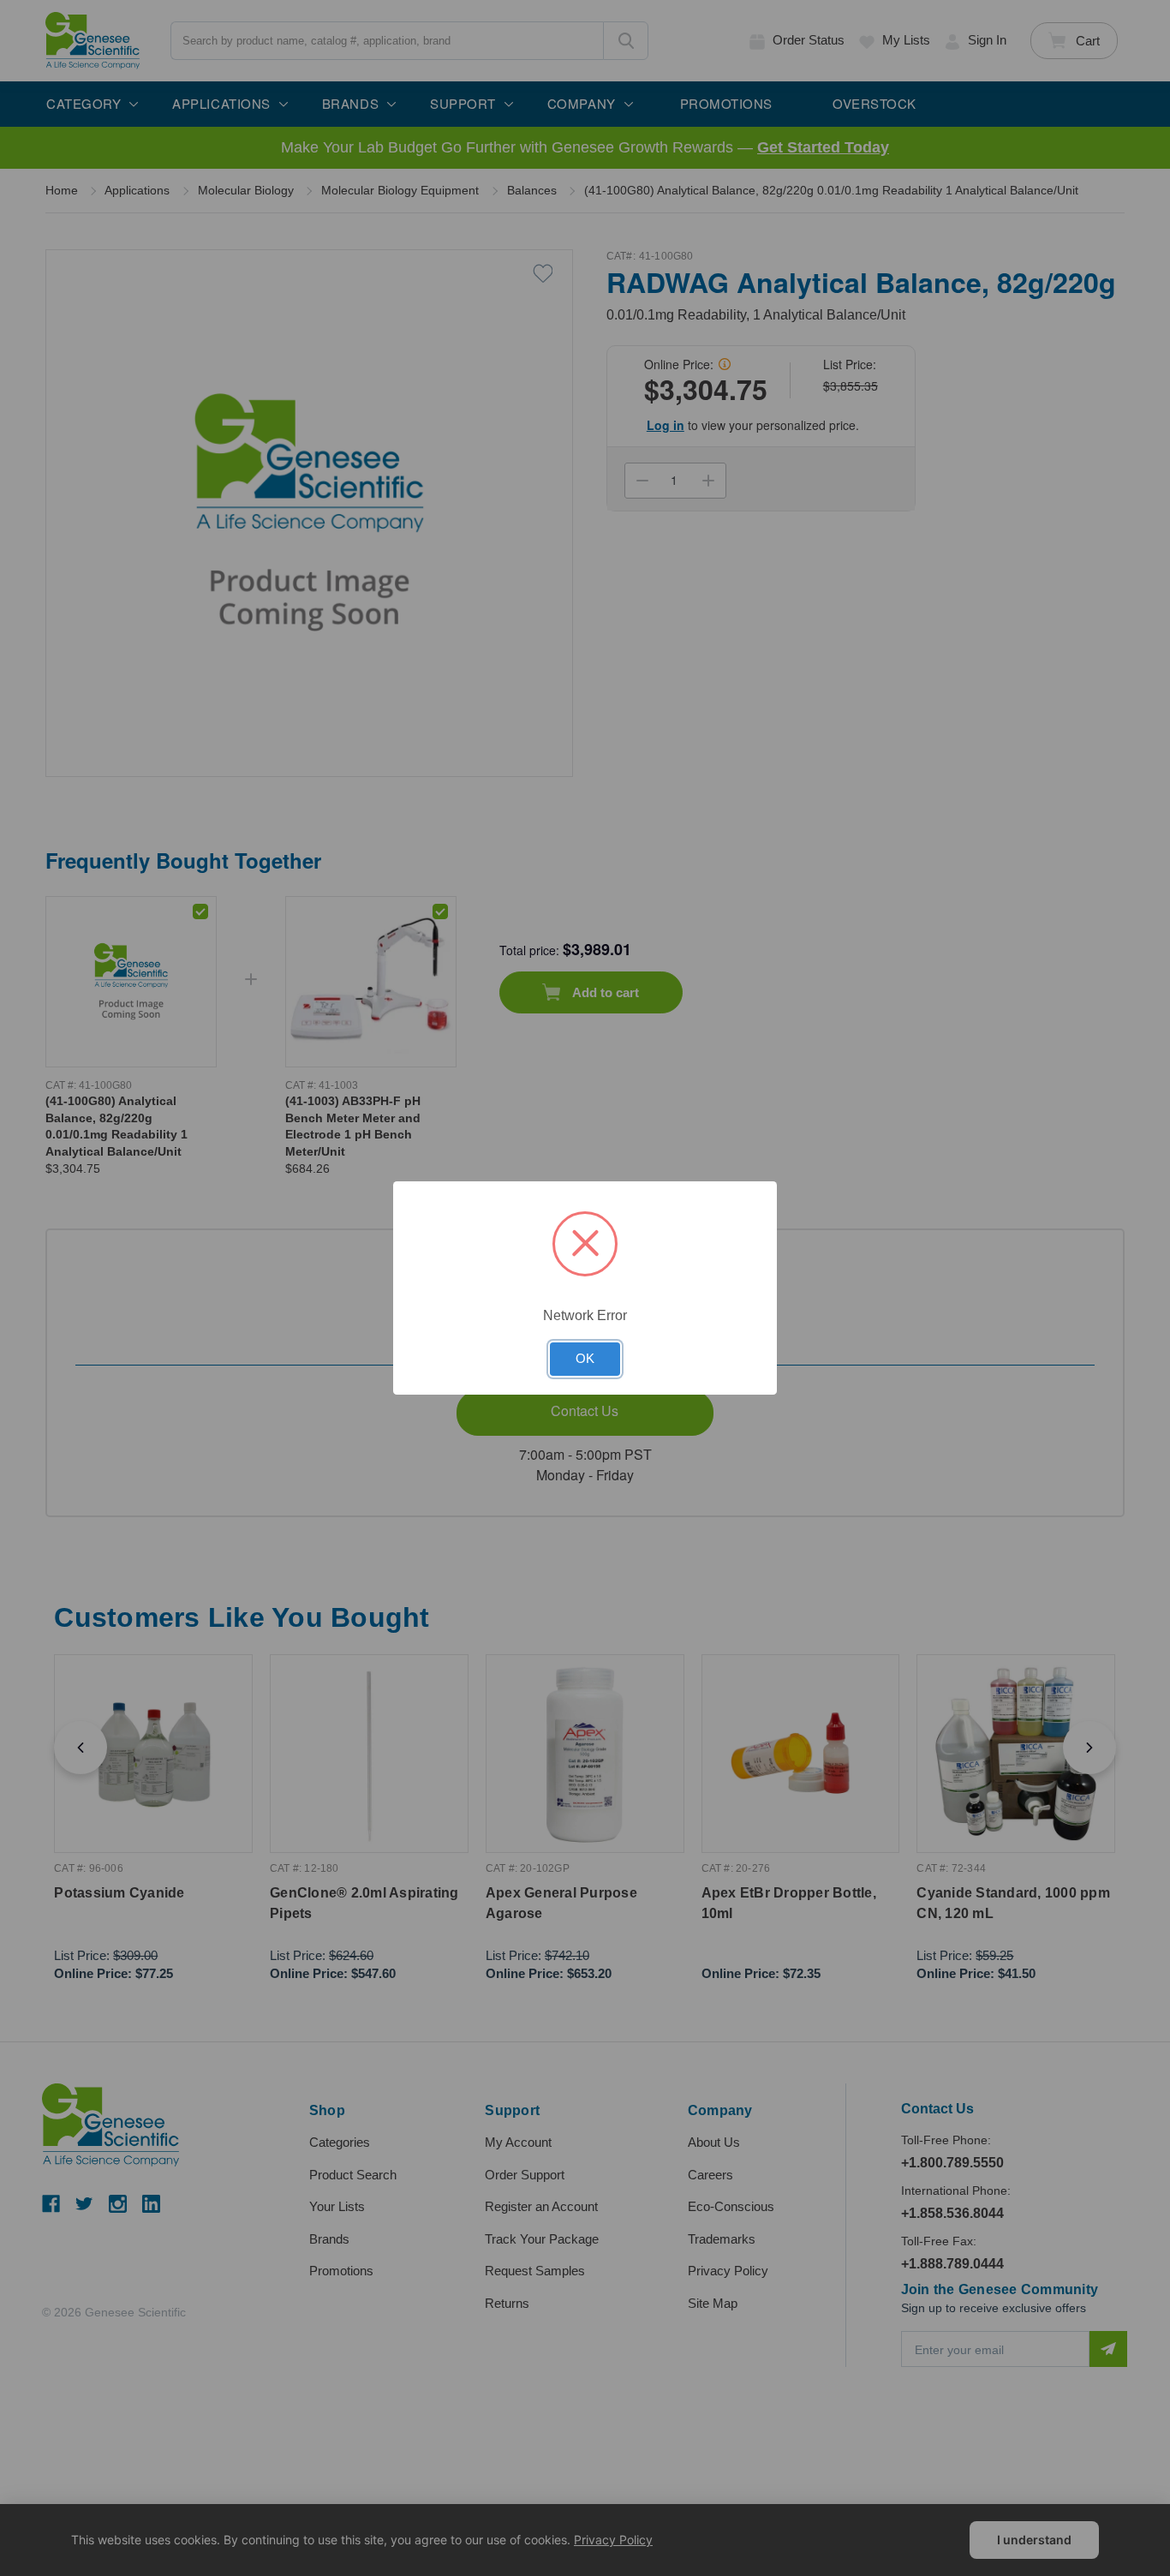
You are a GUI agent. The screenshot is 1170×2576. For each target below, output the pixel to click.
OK (585, 1359)
